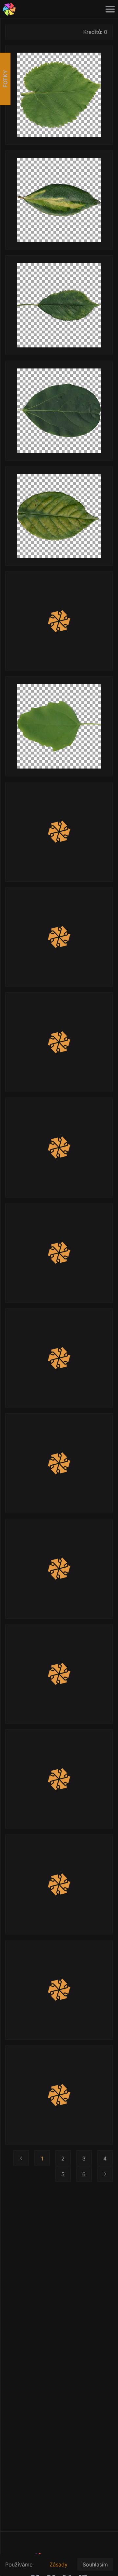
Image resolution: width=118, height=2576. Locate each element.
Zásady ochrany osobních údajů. (61, 2568)
